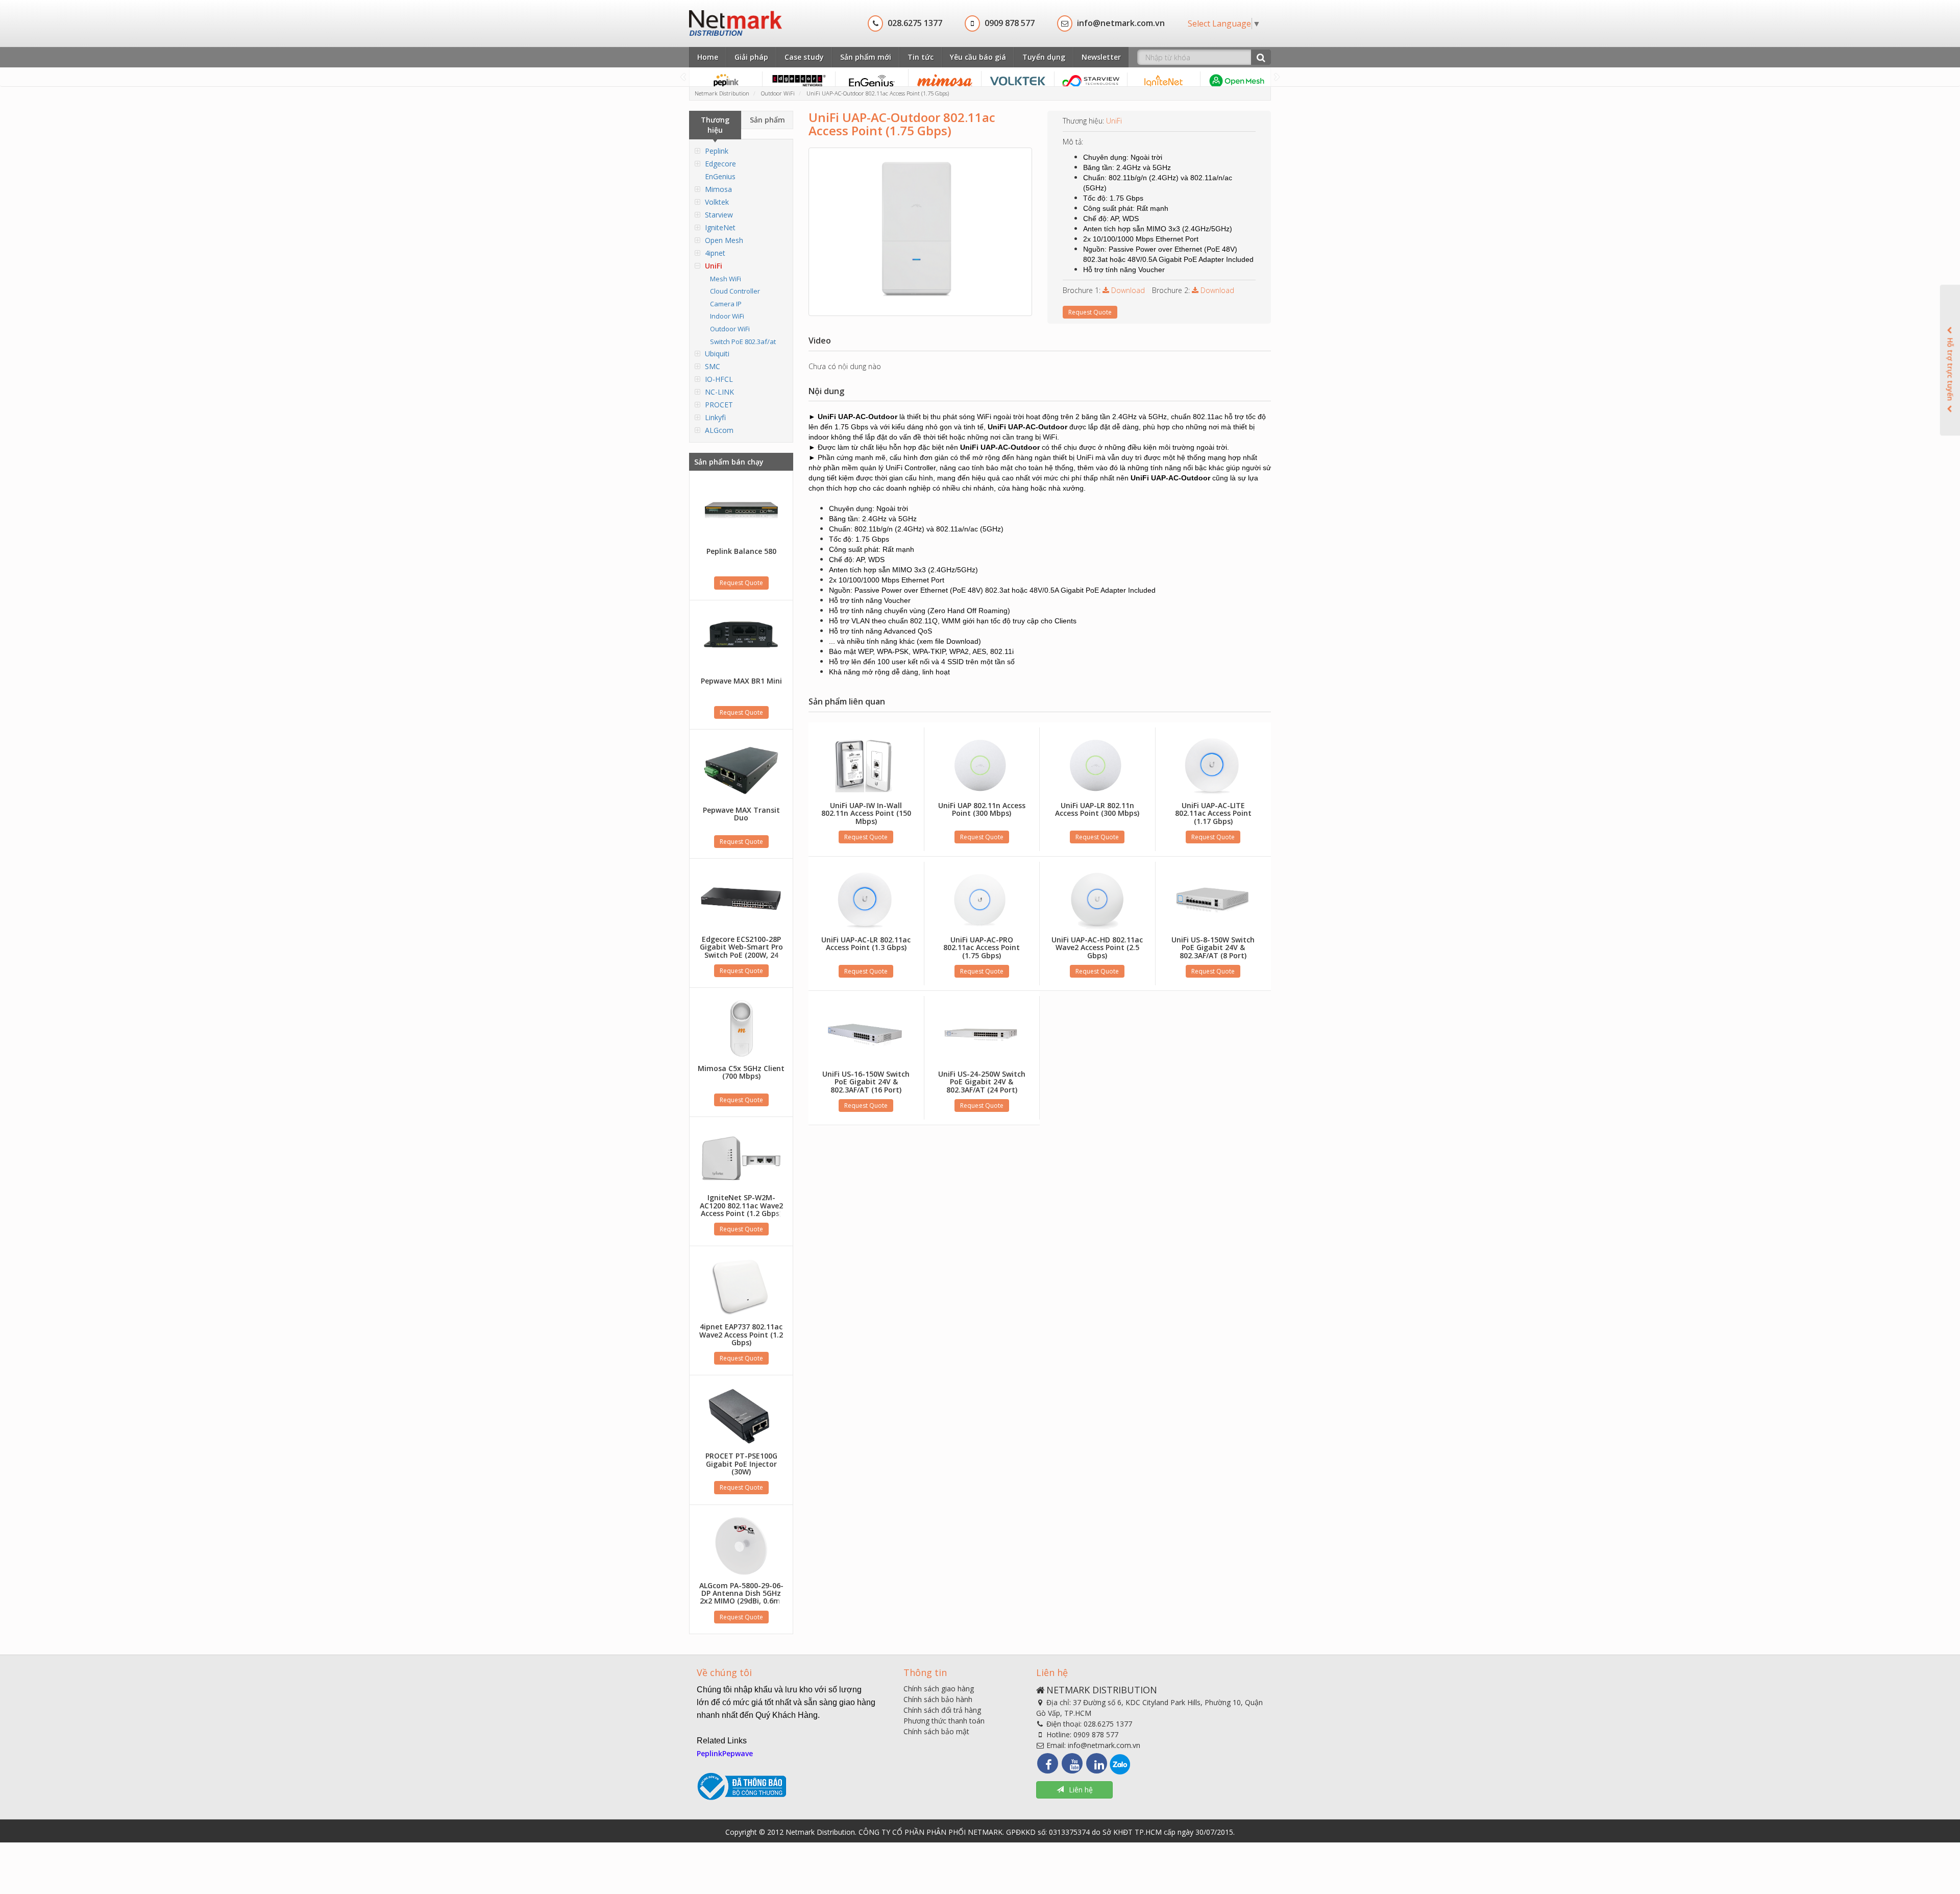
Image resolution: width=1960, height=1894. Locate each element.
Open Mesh (724, 240)
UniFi (714, 266)
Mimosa (718, 189)
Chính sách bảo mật (936, 1731)
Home (708, 57)
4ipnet (715, 253)
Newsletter (1101, 57)
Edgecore (720, 164)
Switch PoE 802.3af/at (743, 342)
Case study (804, 57)
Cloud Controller (735, 291)
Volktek (717, 202)
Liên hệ (1081, 1790)
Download (1127, 290)
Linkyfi (715, 417)
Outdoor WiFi (730, 329)
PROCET (719, 405)
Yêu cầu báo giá (978, 57)
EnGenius (720, 176)
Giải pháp (751, 57)
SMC (713, 366)
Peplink (717, 151)
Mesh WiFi (726, 279)
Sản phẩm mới (866, 57)
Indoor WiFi (727, 316)
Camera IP (726, 304)
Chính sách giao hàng (939, 1689)
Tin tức (921, 57)
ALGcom (719, 430)
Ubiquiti (717, 354)
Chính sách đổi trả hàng (942, 1710)
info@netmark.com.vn (1104, 1745)
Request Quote (741, 583)
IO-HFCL (719, 379)
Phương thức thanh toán (944, 1721)
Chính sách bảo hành (938, 1699)
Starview (719, 215)
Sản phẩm (767, 120)
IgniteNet (720, 227)
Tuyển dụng (1044, 57)
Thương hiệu (715, 125)
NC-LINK (719, 392)
